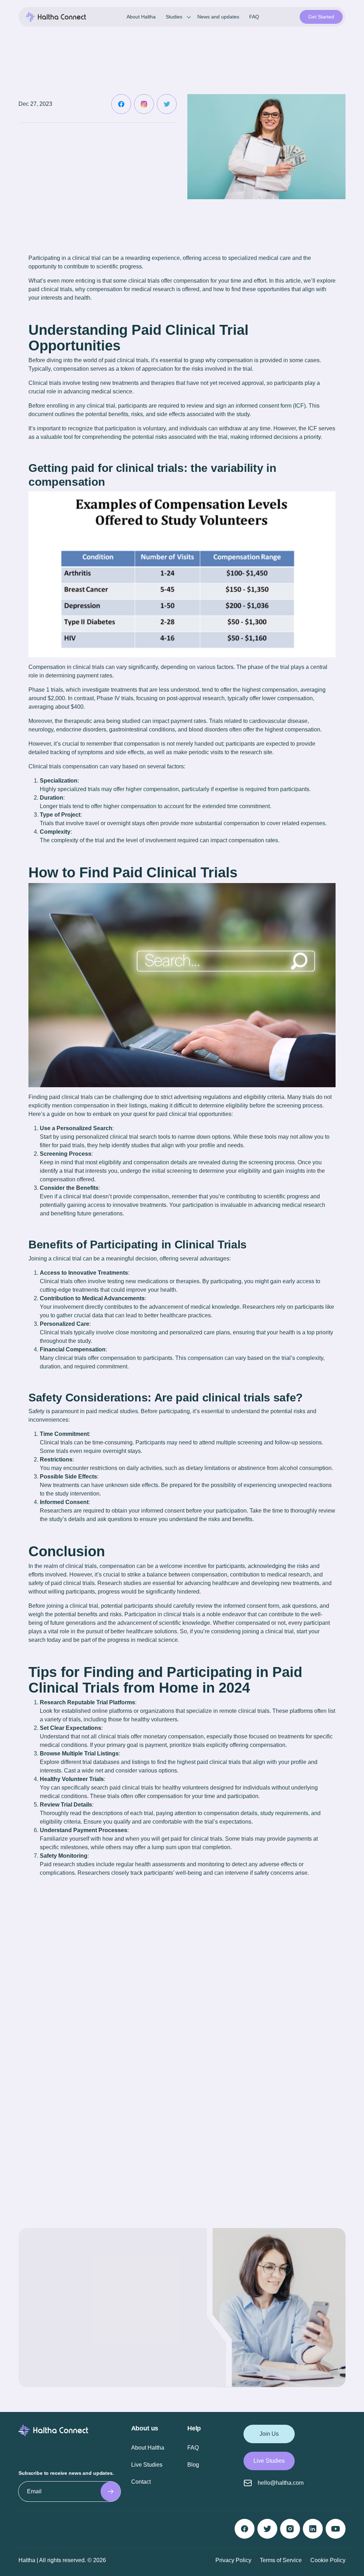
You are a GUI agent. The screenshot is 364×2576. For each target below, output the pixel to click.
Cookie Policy (328, 2560)
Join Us (269, 2434)
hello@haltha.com (281, 2483)
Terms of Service (281, 2560)
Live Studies (147, 2465)
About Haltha (141, 17)
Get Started (321, 17)
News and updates (218, 17)
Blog (193, 2465)
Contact (141, 2482)
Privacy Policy (233, 2560)
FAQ (254, 17)
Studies (174, 17)
